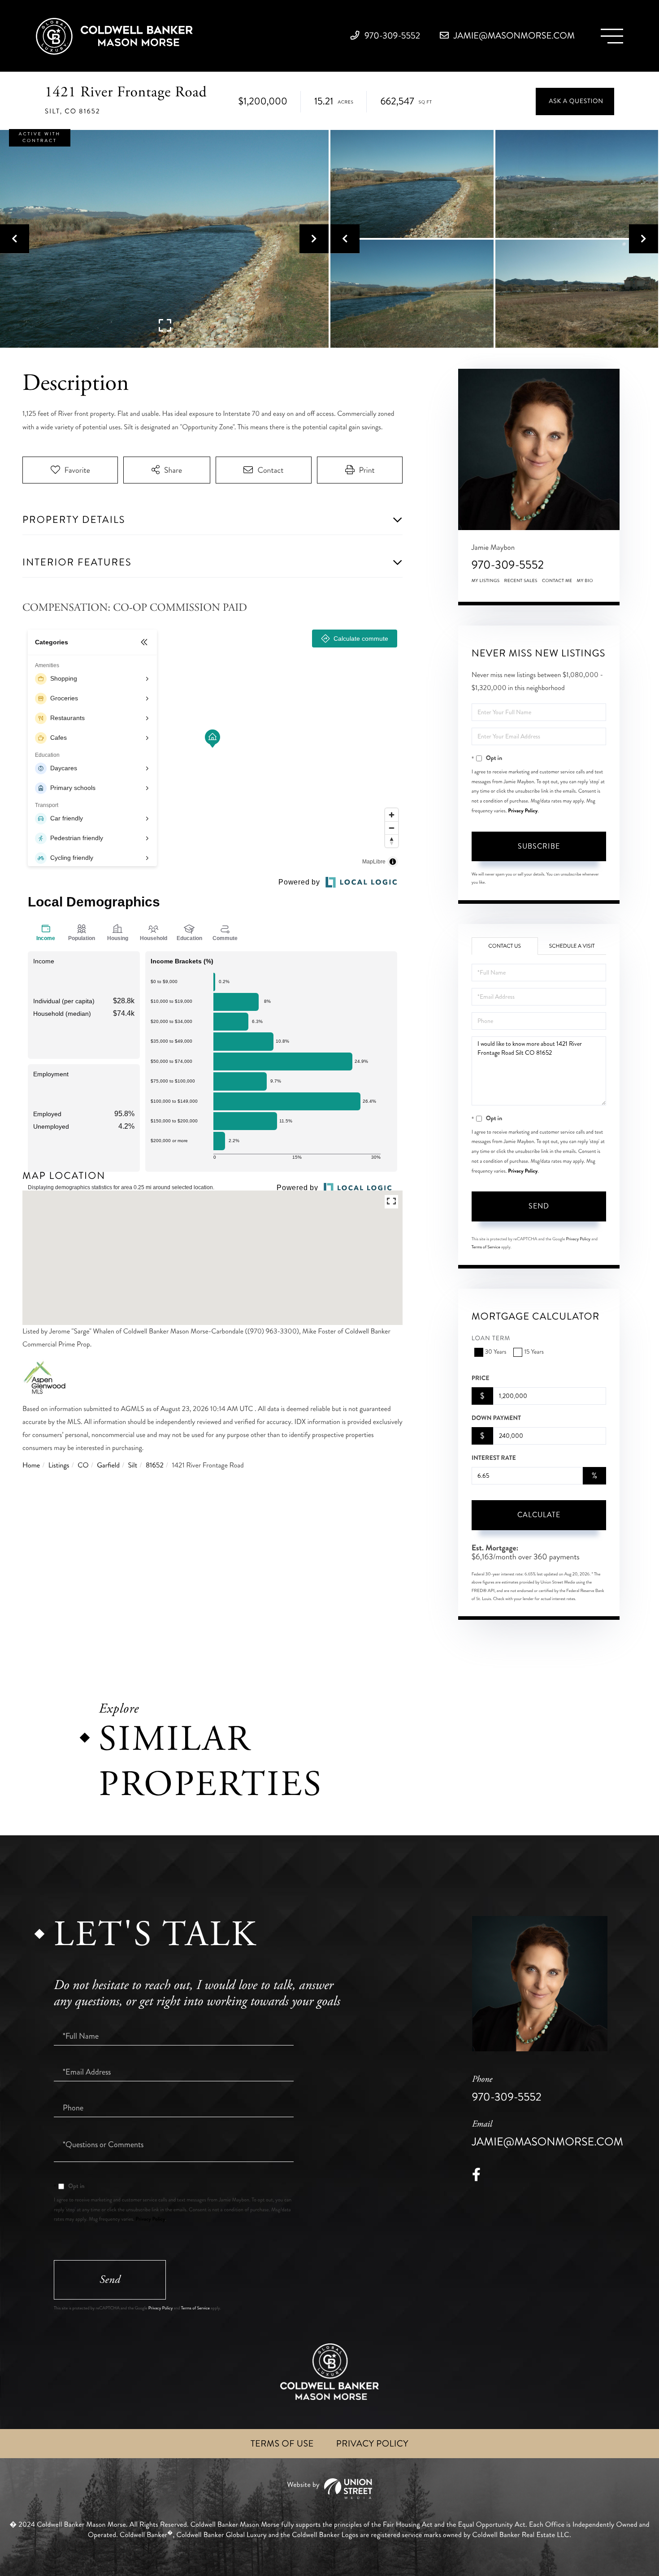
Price (481, 1378)
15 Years (534, 1352)
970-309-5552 (392, 36)
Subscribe (539, 846)
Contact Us (505, 946)
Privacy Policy (523, 811)
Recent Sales (521, 581)
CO (83, 1465)
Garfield (108, 1465)
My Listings (486, 581)
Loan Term (491, 1339)
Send (539, 1206)
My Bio (585, 581)
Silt (133, 1465)
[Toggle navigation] (612, 36)
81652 (155, 1465)
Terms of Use (282, 2444)
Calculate (539, 1515)
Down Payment (496, 1418)
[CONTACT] (575, 101)
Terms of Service (486, 1247)
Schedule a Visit (572, 946)
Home (31, 1465)
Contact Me (557, 581)
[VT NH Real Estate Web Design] (329, 2489)
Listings (59, 1465)
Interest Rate (494, 1458)
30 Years (496, 1352)
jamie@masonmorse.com (513, 36)
